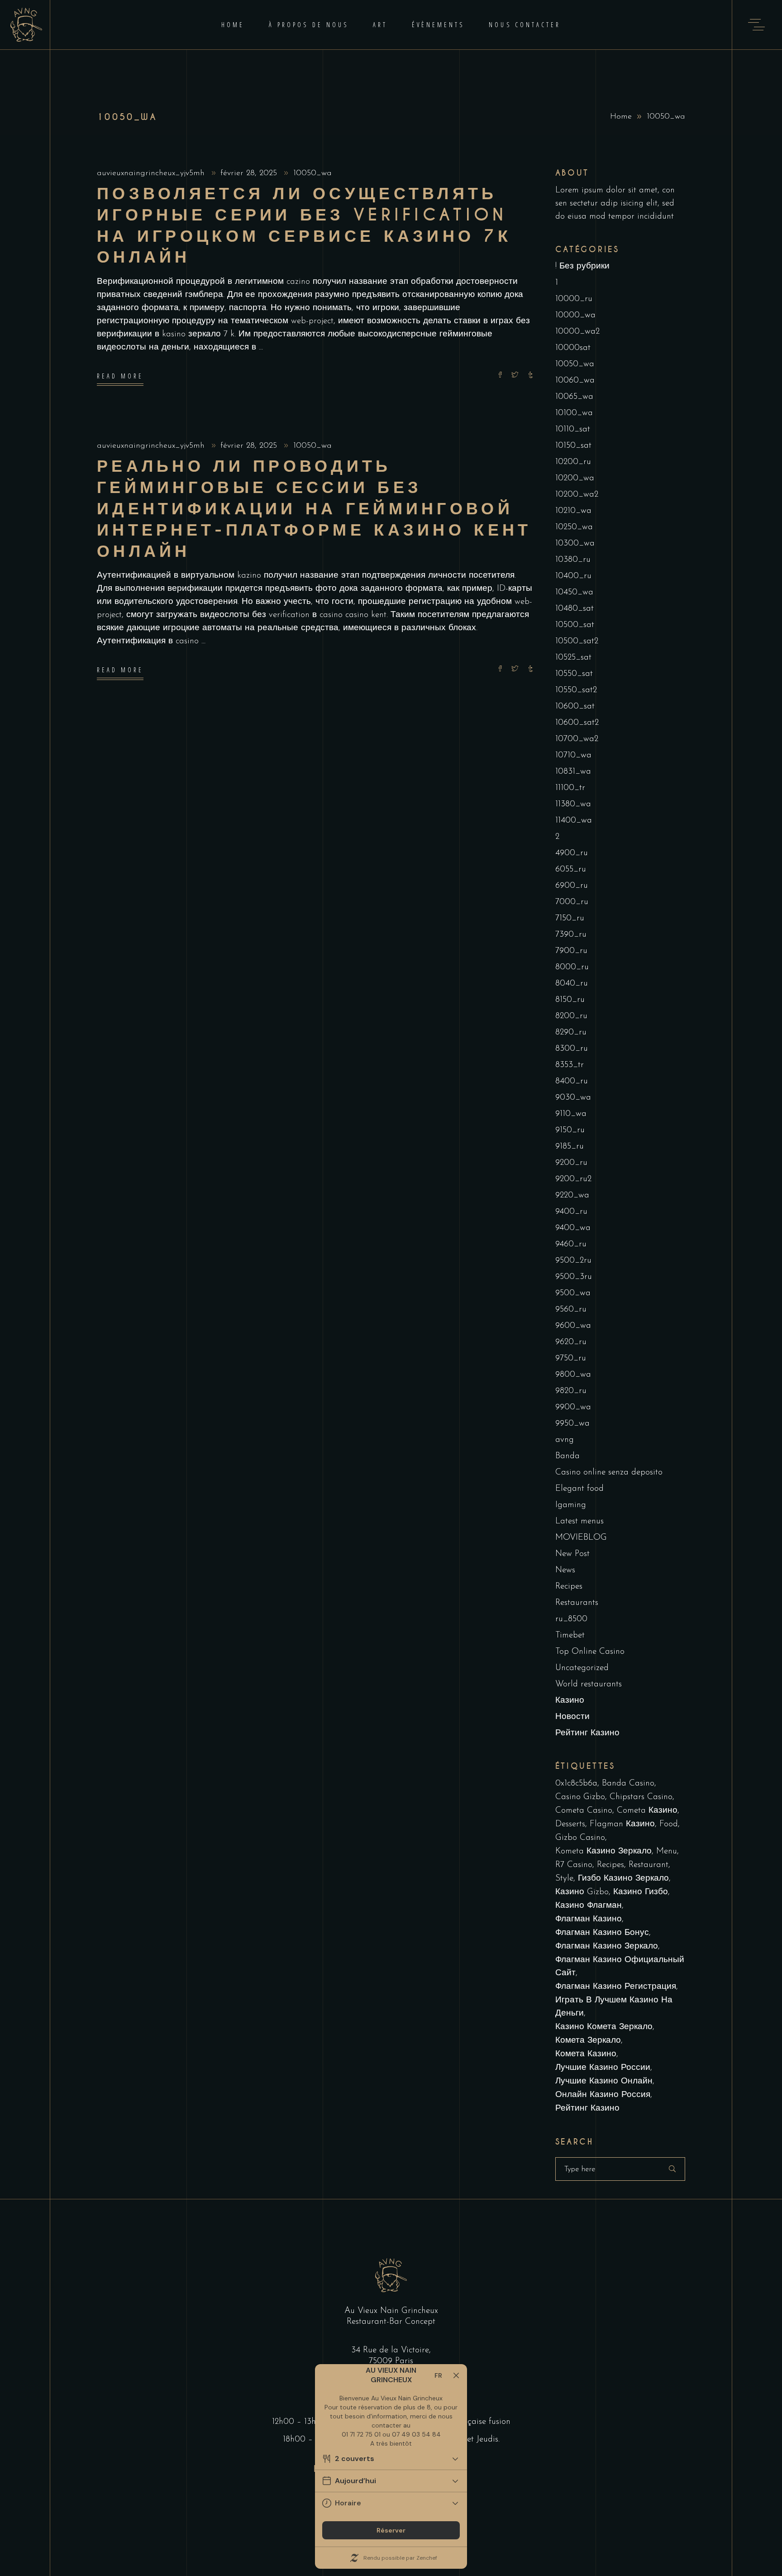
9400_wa (573, 1228)
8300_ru (572, 1049)
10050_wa (312, 173)
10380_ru (573, 560)
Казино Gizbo (582, 1892)
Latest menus (579, 1521)
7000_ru (572, 902)
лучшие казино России (603, 2068)
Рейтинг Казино (587, 1733)
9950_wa (572, 1424)
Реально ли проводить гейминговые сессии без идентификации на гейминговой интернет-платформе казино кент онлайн (314, 509)
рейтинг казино (587, 2109)
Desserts (570, 1824)
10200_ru (573, 462)
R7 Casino (574, 1865)
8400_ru (572, 1081)
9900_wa (573, 1407)
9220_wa (572, 1195)
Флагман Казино (589, 1919)
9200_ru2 (573, 1179)
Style (564, 1879)
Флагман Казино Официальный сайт (620, 1967)
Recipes (569, 1587)
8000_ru (572, 967)
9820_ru (571, 1391)
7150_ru (570, 918)
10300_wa (575, 543)
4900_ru (572, 853)
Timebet (570, 1635)
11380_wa (573, 804)
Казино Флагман (589, 1906)
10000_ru (574, 299)
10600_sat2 (577, 723)
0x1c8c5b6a (576, 1784)
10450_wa (574, 592)
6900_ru (572, 886)
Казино (570, 1701)
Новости (572, 1717)
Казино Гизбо (641, 1892)
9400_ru (571, 1212)
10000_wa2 (577, 332)
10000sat (573, 348)
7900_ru (571, 951)
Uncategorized (582, 1668)
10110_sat (573, 429)
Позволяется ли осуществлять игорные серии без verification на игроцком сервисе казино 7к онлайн (304, 225)
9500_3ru (574, 1277)
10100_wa (574, 413)
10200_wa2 (577, 495)
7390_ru (571, 935)
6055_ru (571, 869)
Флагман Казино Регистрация (616, 1987)
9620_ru (571, 1342)
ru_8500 (571, 1619)
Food (669, 1824)
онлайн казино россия (603, 2095)
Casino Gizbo (580, 1797)
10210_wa (573, 511)
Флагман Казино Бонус (602, 1933)
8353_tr (570, 1065)
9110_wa (571, 1114)
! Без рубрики (582, 266)
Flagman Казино (622, 1824)
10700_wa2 (577, 739)
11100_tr (570, 788)
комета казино (586, 2054)
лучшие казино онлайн (604, 2081)
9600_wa (573, 1326)
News (565, 1570)
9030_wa (573, 1098)
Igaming (571, 1505)
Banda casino (628, 1784)
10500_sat (575, 625)
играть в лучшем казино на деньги (614, 2007)
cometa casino (584, 1811)
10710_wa (573, 755)
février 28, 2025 (250, 173)
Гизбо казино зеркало (623, 1879)
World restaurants (589, 1684)
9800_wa (573, 1375)
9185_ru (570, 1147)
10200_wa (575, 478)
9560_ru (571, 1310)
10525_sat (573, 658)
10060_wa (575, 381)
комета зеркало (588, 2041)
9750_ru (571, 1358)
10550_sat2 (576, 690)
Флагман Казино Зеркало (607, 1946)
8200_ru (571, 1016)
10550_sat (574, 674)
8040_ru (572, 984)
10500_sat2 (577, 641)
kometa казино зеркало (603, 1851)
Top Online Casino (590, 1652)
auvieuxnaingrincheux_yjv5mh (152, 173)
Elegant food (579, 1489)
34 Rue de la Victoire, (391, 2350)
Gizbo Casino (580, 1838)
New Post (572, 1554)
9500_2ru (573, 1261)
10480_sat (575, 609)
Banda (567, 1456)
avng (565, 1440)
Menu (667, 1851)
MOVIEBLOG (581, 1538)
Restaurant (648, 1865)
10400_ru (573, 576)
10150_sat (573, 446)
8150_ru (570, 1000)
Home (621, 117)
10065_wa (574, 397)
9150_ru (570, 1130)
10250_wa (574, 527)
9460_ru (571, 1244)
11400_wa (574, 821)
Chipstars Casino (641, 1797)
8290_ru (571, 1032)
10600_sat (575, 706)
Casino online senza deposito (609, 1472)
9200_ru (571, 1163)
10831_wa (573, 772)
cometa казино (647, 1811)
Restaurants (577, 1603)
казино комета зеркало (604, 2027)
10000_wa (575, 315)
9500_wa (573, 1293)
